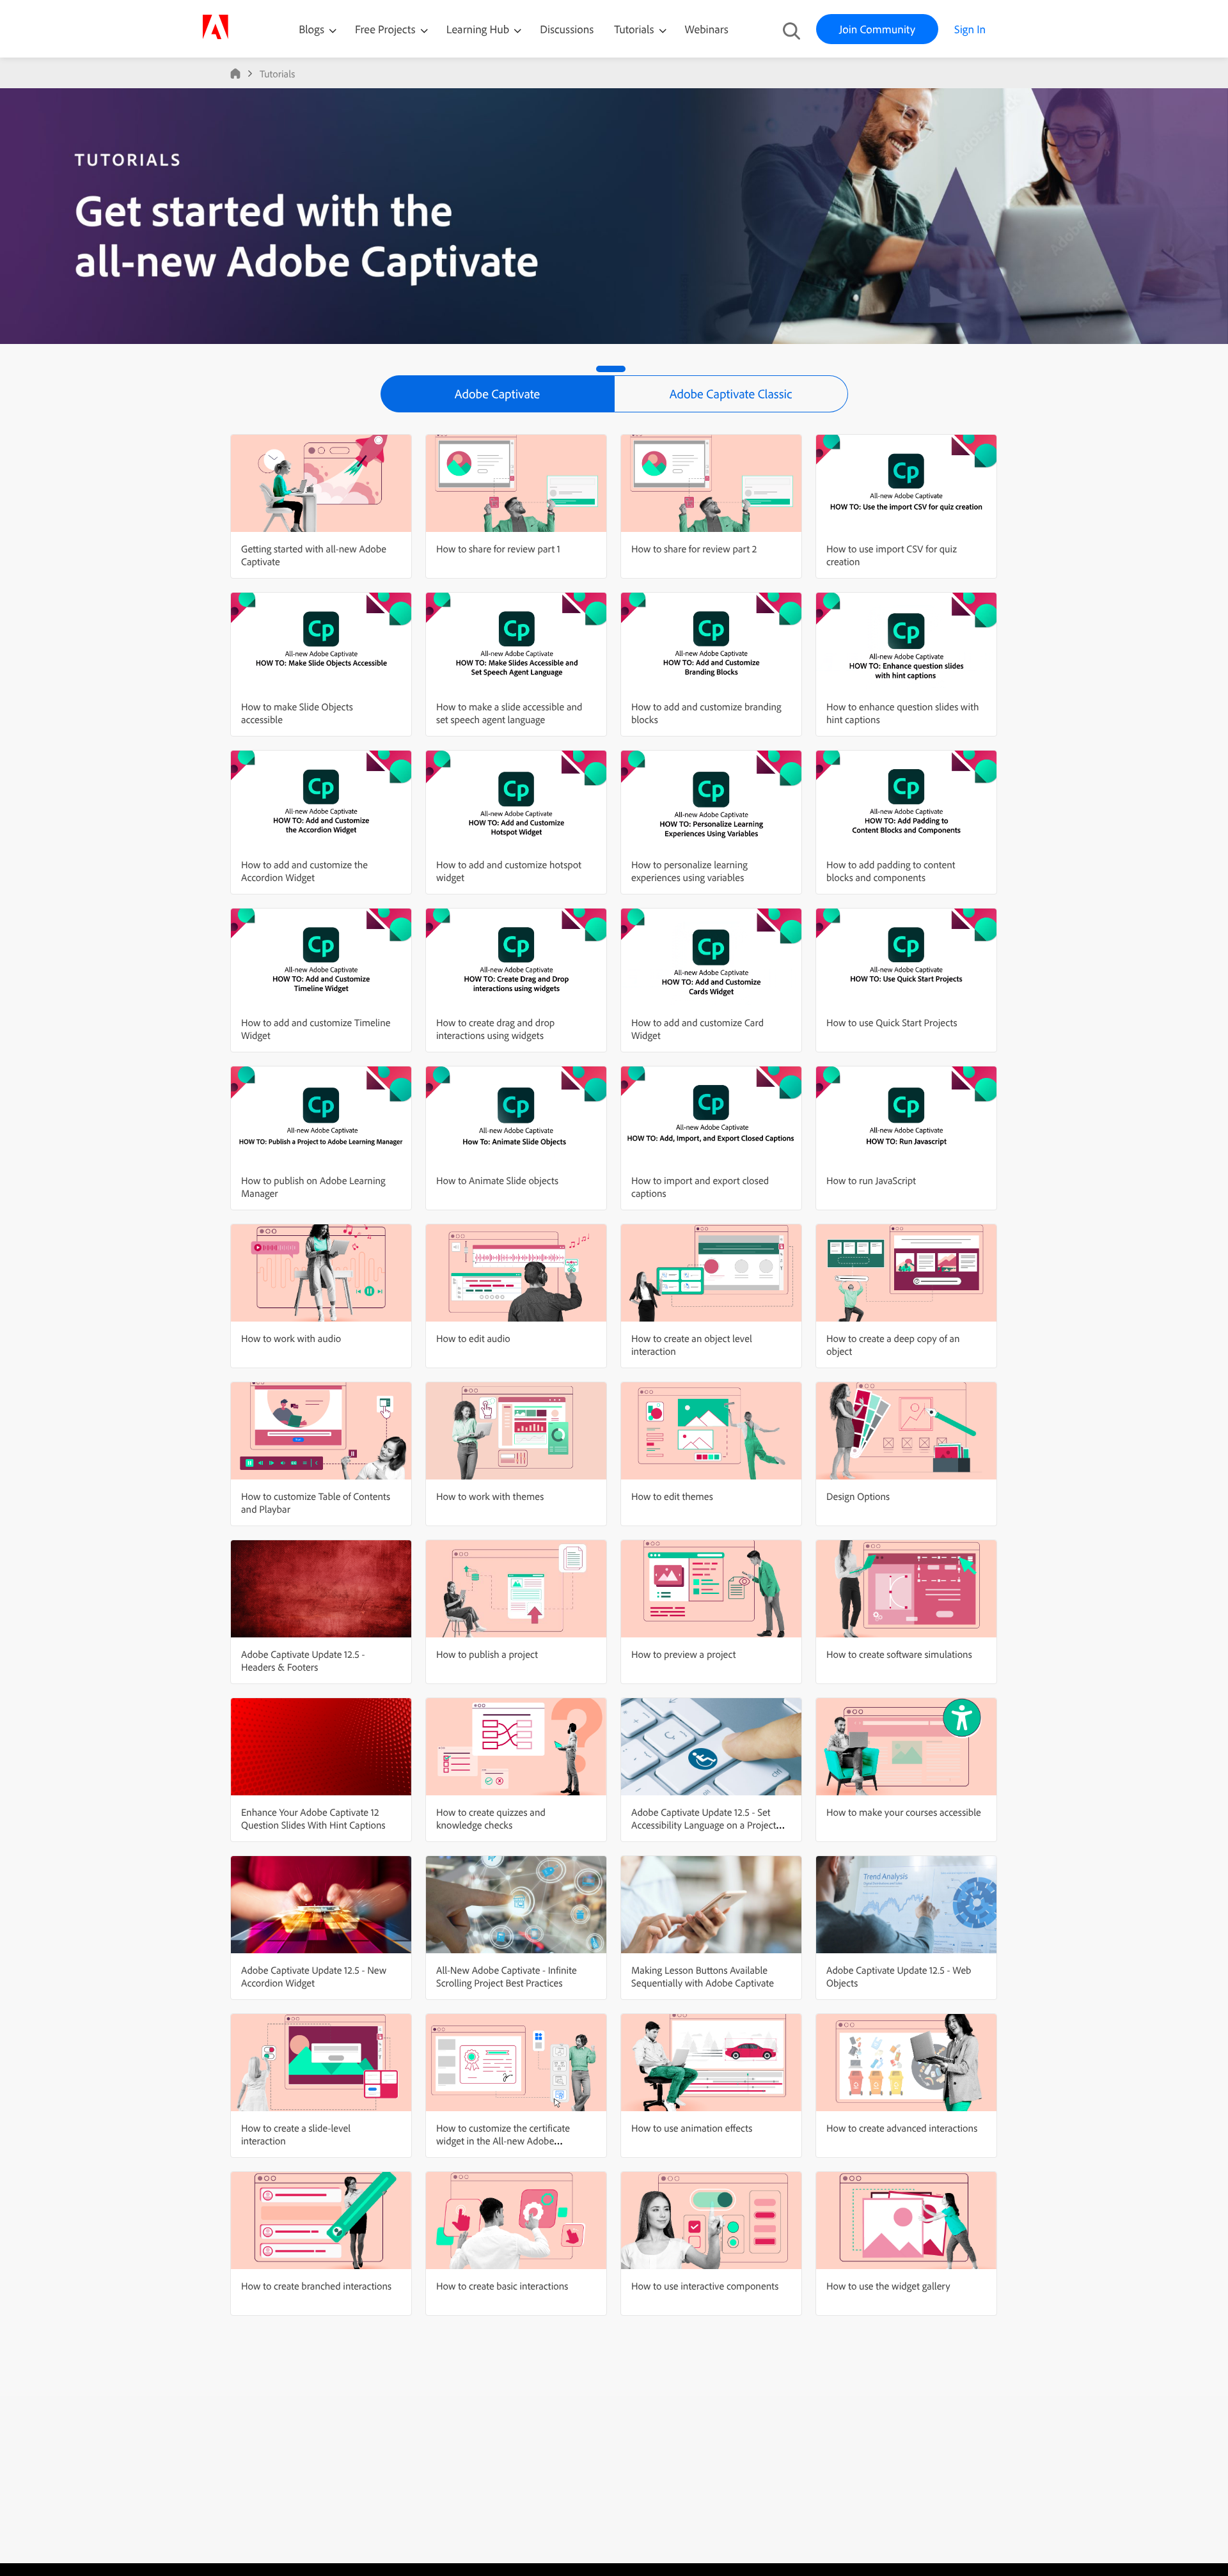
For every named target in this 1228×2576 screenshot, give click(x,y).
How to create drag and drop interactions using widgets (495, 1029)
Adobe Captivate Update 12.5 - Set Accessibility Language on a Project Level (704, 1825)
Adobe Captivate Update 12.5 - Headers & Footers (303, 1660)
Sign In (970, 29)
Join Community (877, 29)
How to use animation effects (692, 2128)
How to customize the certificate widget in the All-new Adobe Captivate (503, 2141)
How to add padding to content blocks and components (891, 871)
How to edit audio (473, 1338)
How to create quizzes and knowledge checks (491, 1818)
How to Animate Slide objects (497, 1180)
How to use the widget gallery (888, 2286)
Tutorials (635, 29)
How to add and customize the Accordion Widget (304, 871)
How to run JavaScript (871, 1180)
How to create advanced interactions (902, 2128)
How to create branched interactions (316, 2286)
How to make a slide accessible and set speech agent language (509, 713)
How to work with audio (291, 1338)
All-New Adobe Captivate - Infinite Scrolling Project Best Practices (507, 1976)
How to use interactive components (705, 2286)
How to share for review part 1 (498, 549)
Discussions (567, 29)
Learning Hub (479, 29)
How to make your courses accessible (904, 1812)
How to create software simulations (899, 1654)
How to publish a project (487, 1654)
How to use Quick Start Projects (892, 1022)
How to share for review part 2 (694, 549)
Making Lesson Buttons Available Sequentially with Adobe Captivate (703, 1976)
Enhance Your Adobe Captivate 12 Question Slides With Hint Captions (313, 1818)
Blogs (311, 29)
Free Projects (387, 29)
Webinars (707, 29)
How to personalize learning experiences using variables (689, 871)
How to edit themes (672, 1496)
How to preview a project (683, 1654)
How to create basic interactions (502, 2286)
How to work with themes (490, 1496)
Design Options (858, 1496)
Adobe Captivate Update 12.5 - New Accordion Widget (314, 1976)
